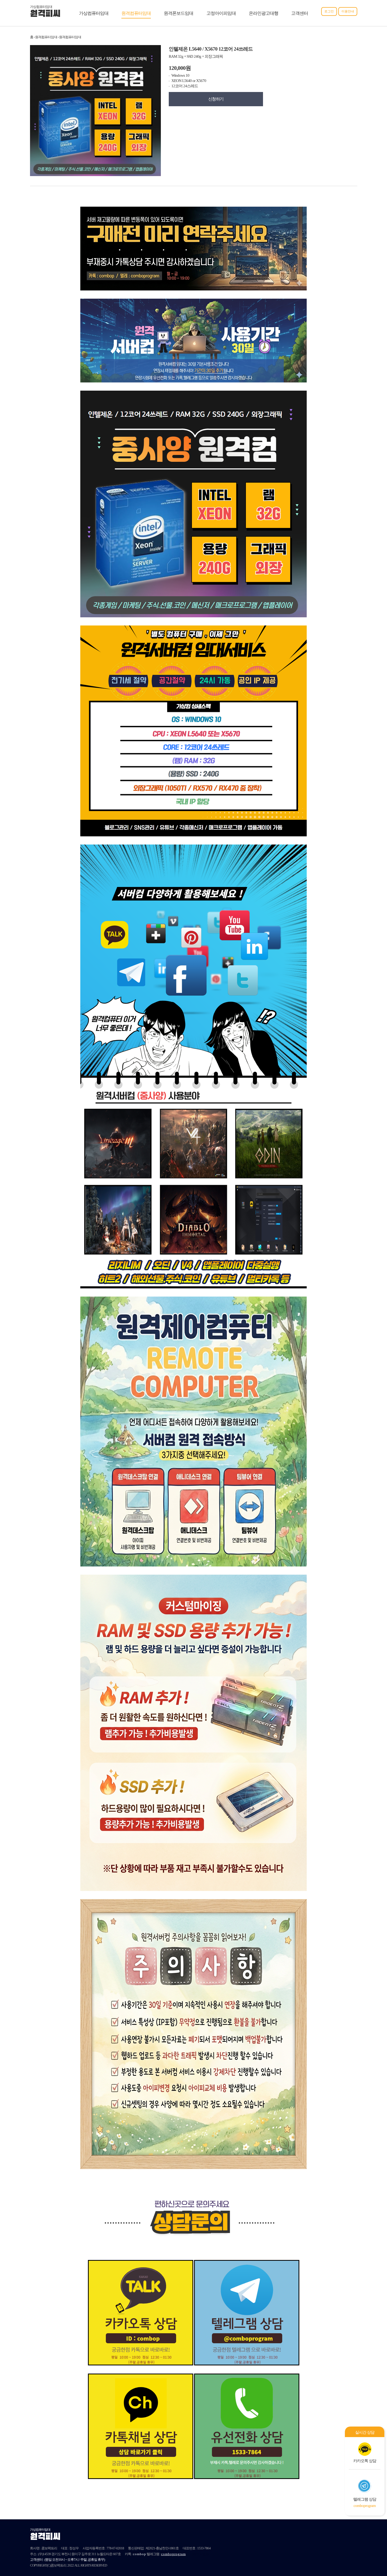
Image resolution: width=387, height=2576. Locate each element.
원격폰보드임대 (178, 13)
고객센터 (300, 13)
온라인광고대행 (264, 13)
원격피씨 (45, 14)
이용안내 (348, 11)
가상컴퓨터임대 (94, 13)
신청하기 (216, 99)
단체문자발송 (199, 2554)
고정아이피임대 (221, 13)
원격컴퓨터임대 (136, 13)
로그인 (329, 11)
